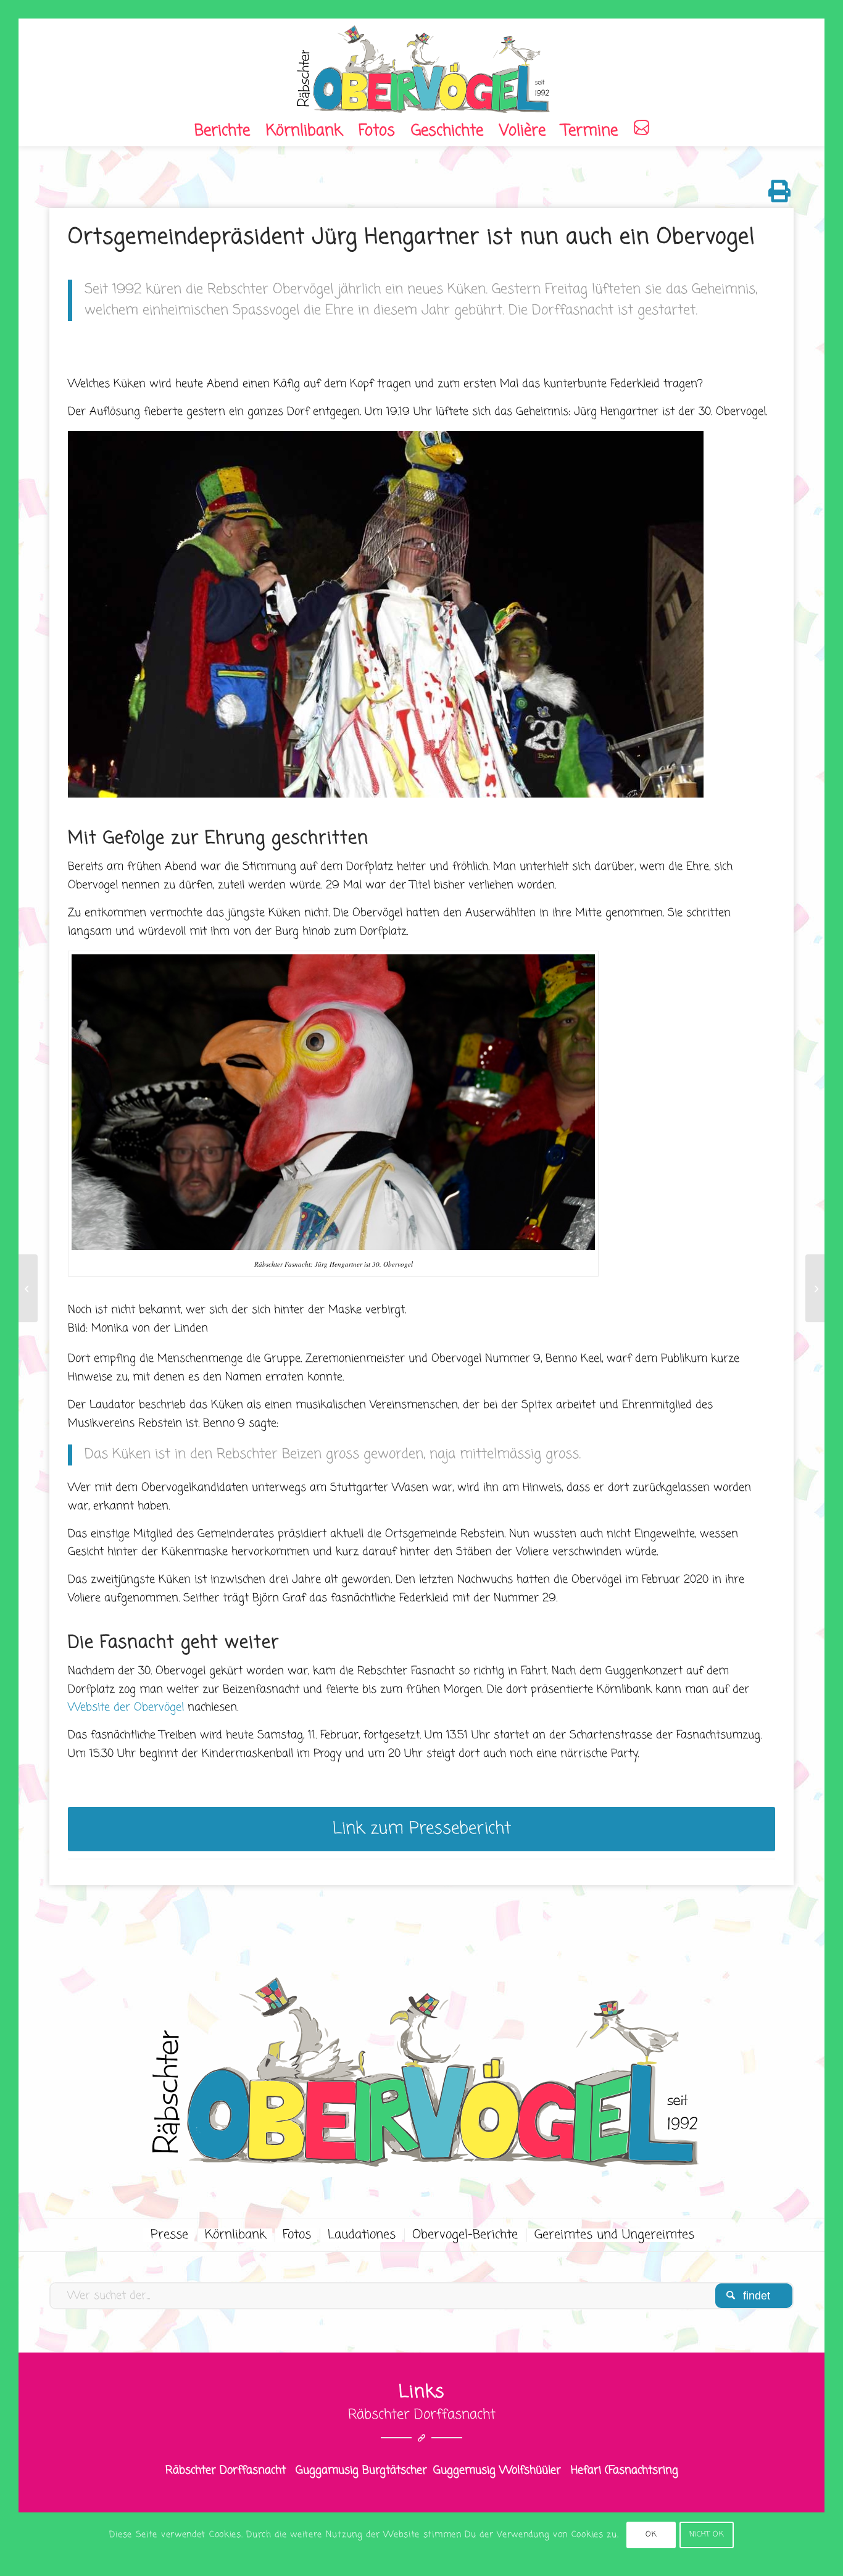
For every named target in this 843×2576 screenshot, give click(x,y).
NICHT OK (707, 2535)
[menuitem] (222, 131)
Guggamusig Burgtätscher (361, 2470)
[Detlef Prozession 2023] (28, 1288)
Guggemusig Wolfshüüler (497, 2470)
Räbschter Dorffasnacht (226, 2470)
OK (651, 2535)
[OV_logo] (421, 67)
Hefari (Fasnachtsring (625, 2470)
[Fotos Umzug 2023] (815, 1288)
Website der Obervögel (126, 1707)
